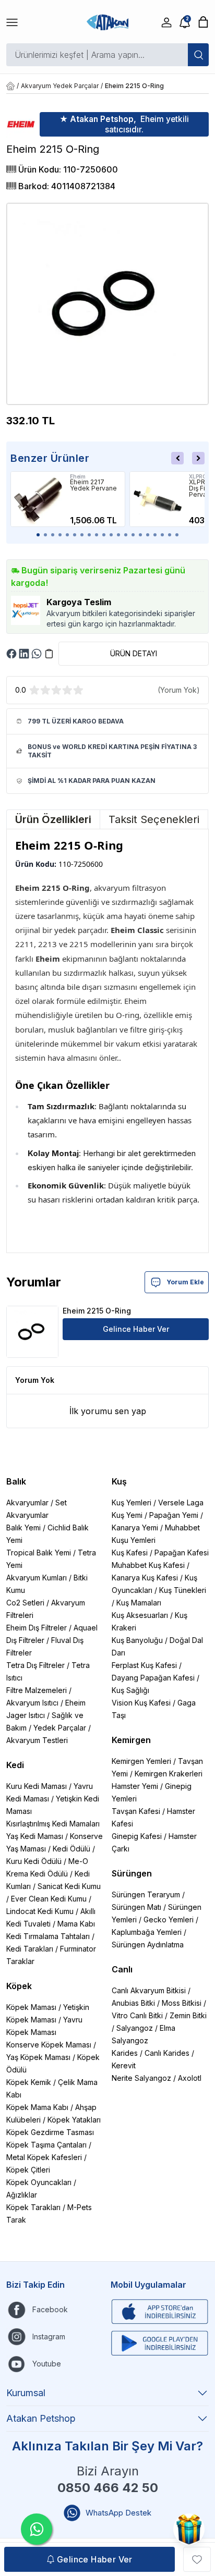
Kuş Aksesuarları (140, 1615)
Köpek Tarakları (33, 2207)
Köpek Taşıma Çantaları (46, 2145)
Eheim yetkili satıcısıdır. (124, 124)
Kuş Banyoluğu (137, 1640)
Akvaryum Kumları (37, 1578)
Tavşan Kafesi (136, 1811)
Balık (16, 1481)
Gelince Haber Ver (136, 1329)
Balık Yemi (23, 1528)
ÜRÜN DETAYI (134, 653)
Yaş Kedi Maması (35, 1836)
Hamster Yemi (135, 1786)
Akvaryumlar (27, 1502)
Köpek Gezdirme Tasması (50, 2132)
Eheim (78, 476)
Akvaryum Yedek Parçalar (60, 86)
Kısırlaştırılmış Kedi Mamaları (53, 1824)
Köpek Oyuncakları (39, 2182)
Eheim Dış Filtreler (37, 1628)
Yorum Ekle (185, 1282)
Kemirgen (131, 1740)
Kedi (15, 1765)
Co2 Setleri (25, 1603)
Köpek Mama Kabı (37, 2107)
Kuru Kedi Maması (37, 1786)
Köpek (19, 1986)
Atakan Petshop (41, 2418)
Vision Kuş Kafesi (141, 1703)
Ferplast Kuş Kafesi (144, 1665)
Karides (125, 2053)
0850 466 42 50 (108, 2488)
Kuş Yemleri (132, 1502)
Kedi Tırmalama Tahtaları (48, 1936)
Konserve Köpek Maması (49, 2045)
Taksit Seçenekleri (154, 819)
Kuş (119, 1481)
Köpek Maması (31, 2007)
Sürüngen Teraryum (146, 1894)
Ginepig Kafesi (137, 1836)
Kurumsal (26, 2393)
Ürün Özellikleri (53, 819)
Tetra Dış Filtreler (35, 1665)
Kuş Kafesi (130, 1553)
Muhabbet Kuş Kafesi (148, 1565)
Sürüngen (132, 1873)
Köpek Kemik (29, 2082)
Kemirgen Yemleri (141, 1761)
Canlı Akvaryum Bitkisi (149, 1990)
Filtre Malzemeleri (37, 1690)
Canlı (122, 1969)
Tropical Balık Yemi (39, 1553)
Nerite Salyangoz (141, 2078)
